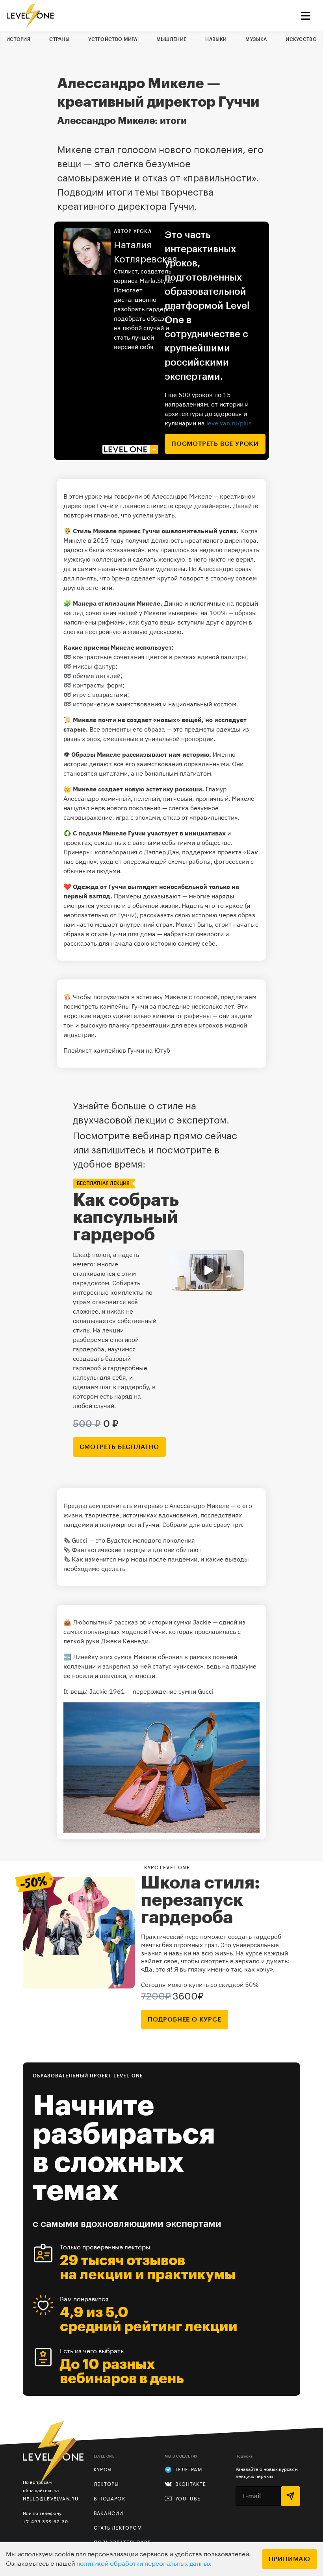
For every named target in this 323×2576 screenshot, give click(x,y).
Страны (59, 39)
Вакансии (109, 2513)
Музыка (256, 39)
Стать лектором (118, 2528)
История (18, 39)
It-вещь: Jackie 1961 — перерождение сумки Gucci (138, 1691)
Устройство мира (113, 39)
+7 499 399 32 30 (45, 2521)
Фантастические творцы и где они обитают (137, 1550)
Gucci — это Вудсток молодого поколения (133, 1540)
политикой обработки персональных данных (144, 2564)
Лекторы (106, 2484)
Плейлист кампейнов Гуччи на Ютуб (117, 1050)
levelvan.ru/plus (229, 423)
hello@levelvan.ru (51, 2499)
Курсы (103, 2470)
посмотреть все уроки (215, 444)
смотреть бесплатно (119, 1447)
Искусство (301, 39)
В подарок (110, 2499)
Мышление (171, 39)
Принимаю (290, 2559)
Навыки (216, 39)
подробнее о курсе (185, 2020)
